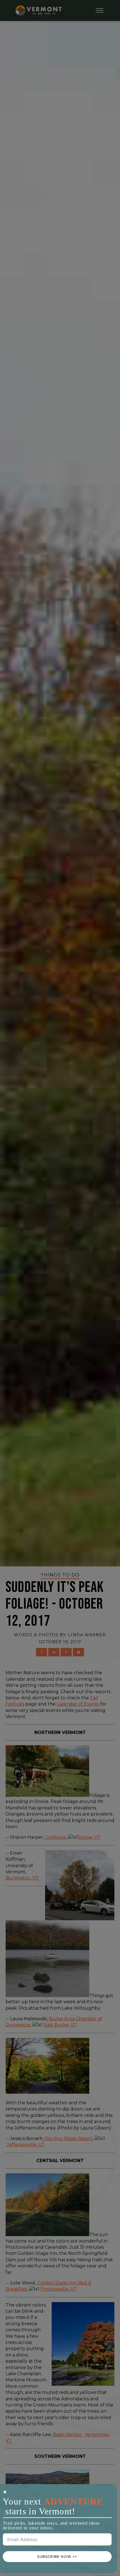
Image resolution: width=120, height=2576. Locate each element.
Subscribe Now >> (57, 2557)
